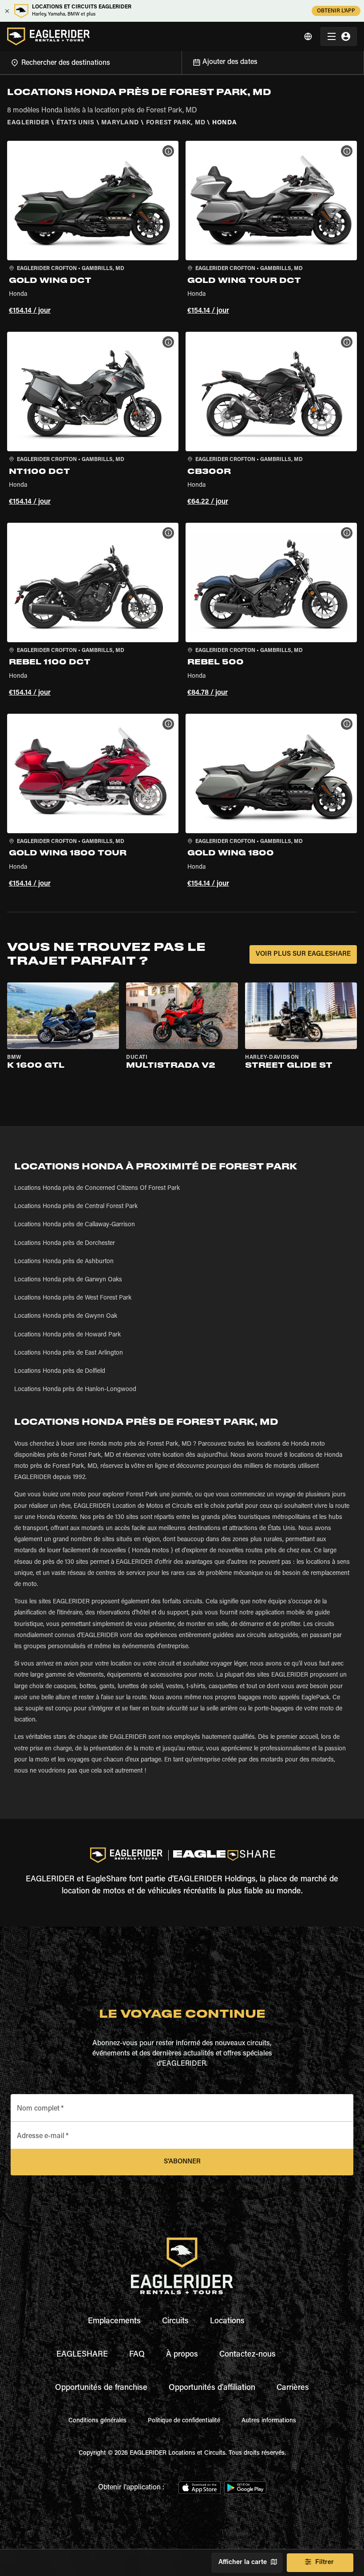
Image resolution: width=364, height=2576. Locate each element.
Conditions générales (97, 2421)
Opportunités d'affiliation (212, 2388)
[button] (93, 229)
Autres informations (269, 2421)
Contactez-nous (247, 2355)
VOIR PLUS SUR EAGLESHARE (303, 954)
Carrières (293, 2388)
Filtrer (324, 2562)
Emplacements (114, 2322)
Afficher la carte (243, 2562)
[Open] (182, 61)
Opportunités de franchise (101, 2388)
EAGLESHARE (82, 2355)
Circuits (175, 2322)
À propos (182, 2355)
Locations (227, 2322)
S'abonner (182, 2162)
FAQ (137, 2355)
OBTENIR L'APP (336, 11)
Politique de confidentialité (184, 2421)
